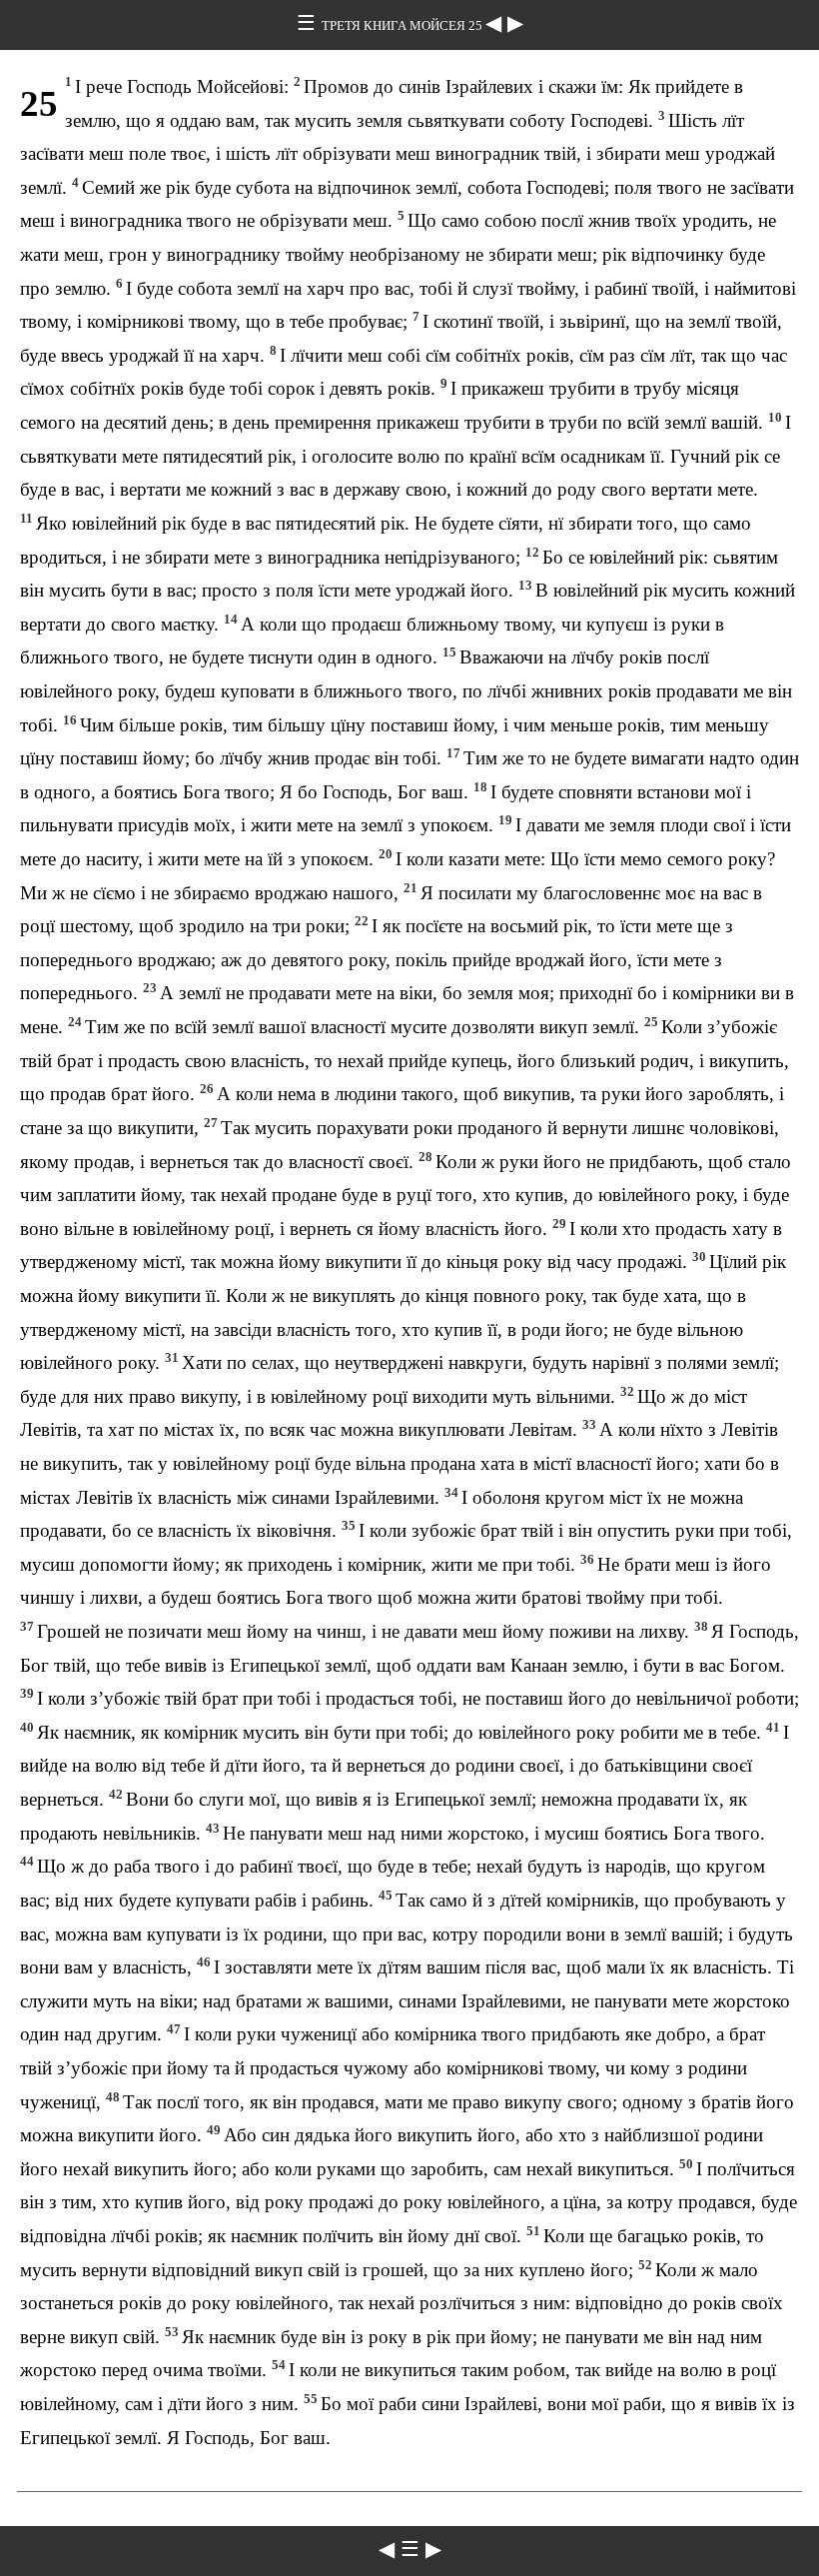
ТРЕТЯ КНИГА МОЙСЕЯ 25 (404, 25)
